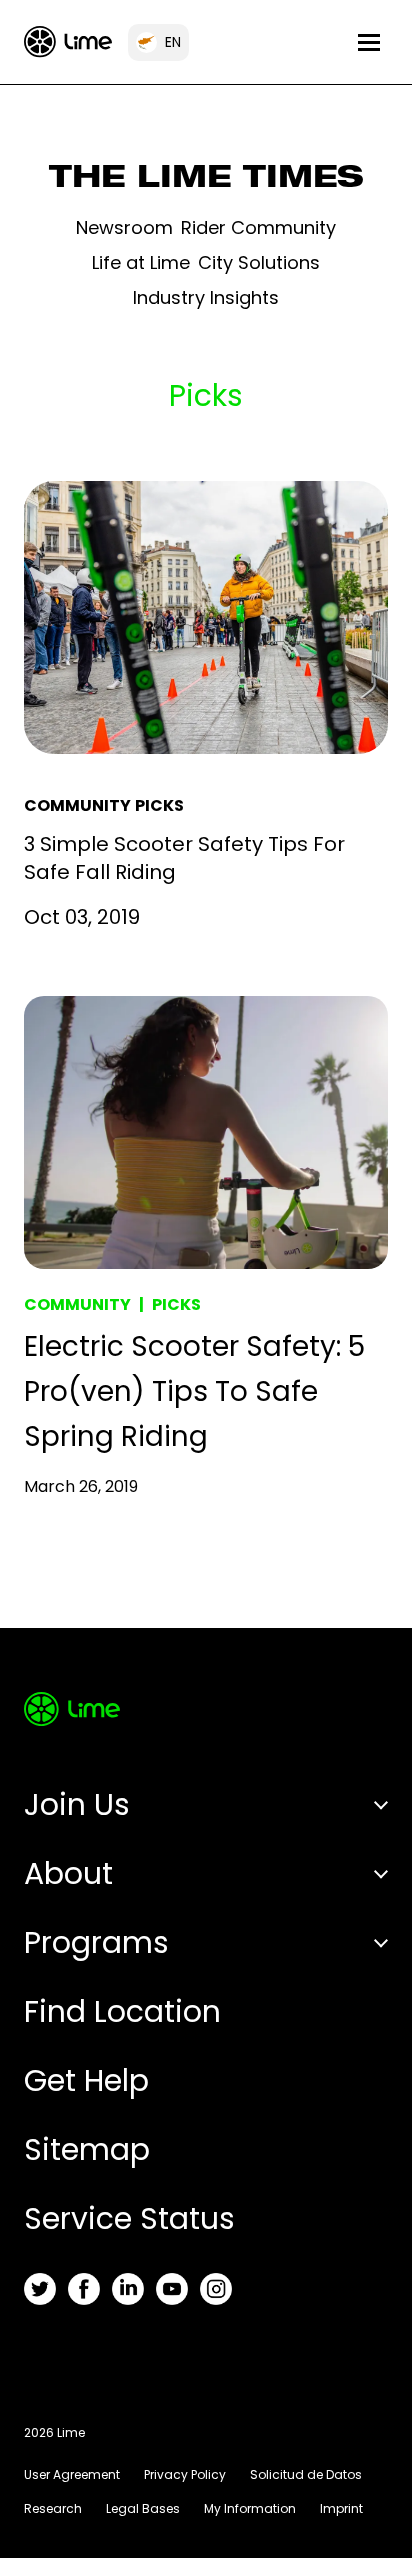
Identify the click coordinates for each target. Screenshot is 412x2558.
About (68, 1873)
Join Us (77, 1804)
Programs (96, 1942)
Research (53, 2508)
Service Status (129, 2218)
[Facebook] (84, 2289)
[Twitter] (40, 2289)
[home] (68, 41)
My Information (250, 2508)
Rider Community (258, 227)
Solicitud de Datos (306, 2474)
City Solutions (259, 262)
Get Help (86, 2080)
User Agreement (72, 2474)
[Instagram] (216, 2289)
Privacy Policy (185, 2474)
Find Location (122, 2011)
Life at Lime (141, 262)
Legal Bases (143, 2508)
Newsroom (124, 227)
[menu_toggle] (369, 42)
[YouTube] (172, 2289)
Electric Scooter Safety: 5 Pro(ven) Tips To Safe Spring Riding (194, 1391)
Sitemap (87, 2149)
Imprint (341, 2508)
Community (77, 805)
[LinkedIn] (128, 2289)
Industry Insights (206, 297)
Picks (159, 805)
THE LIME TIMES (206, 181)
